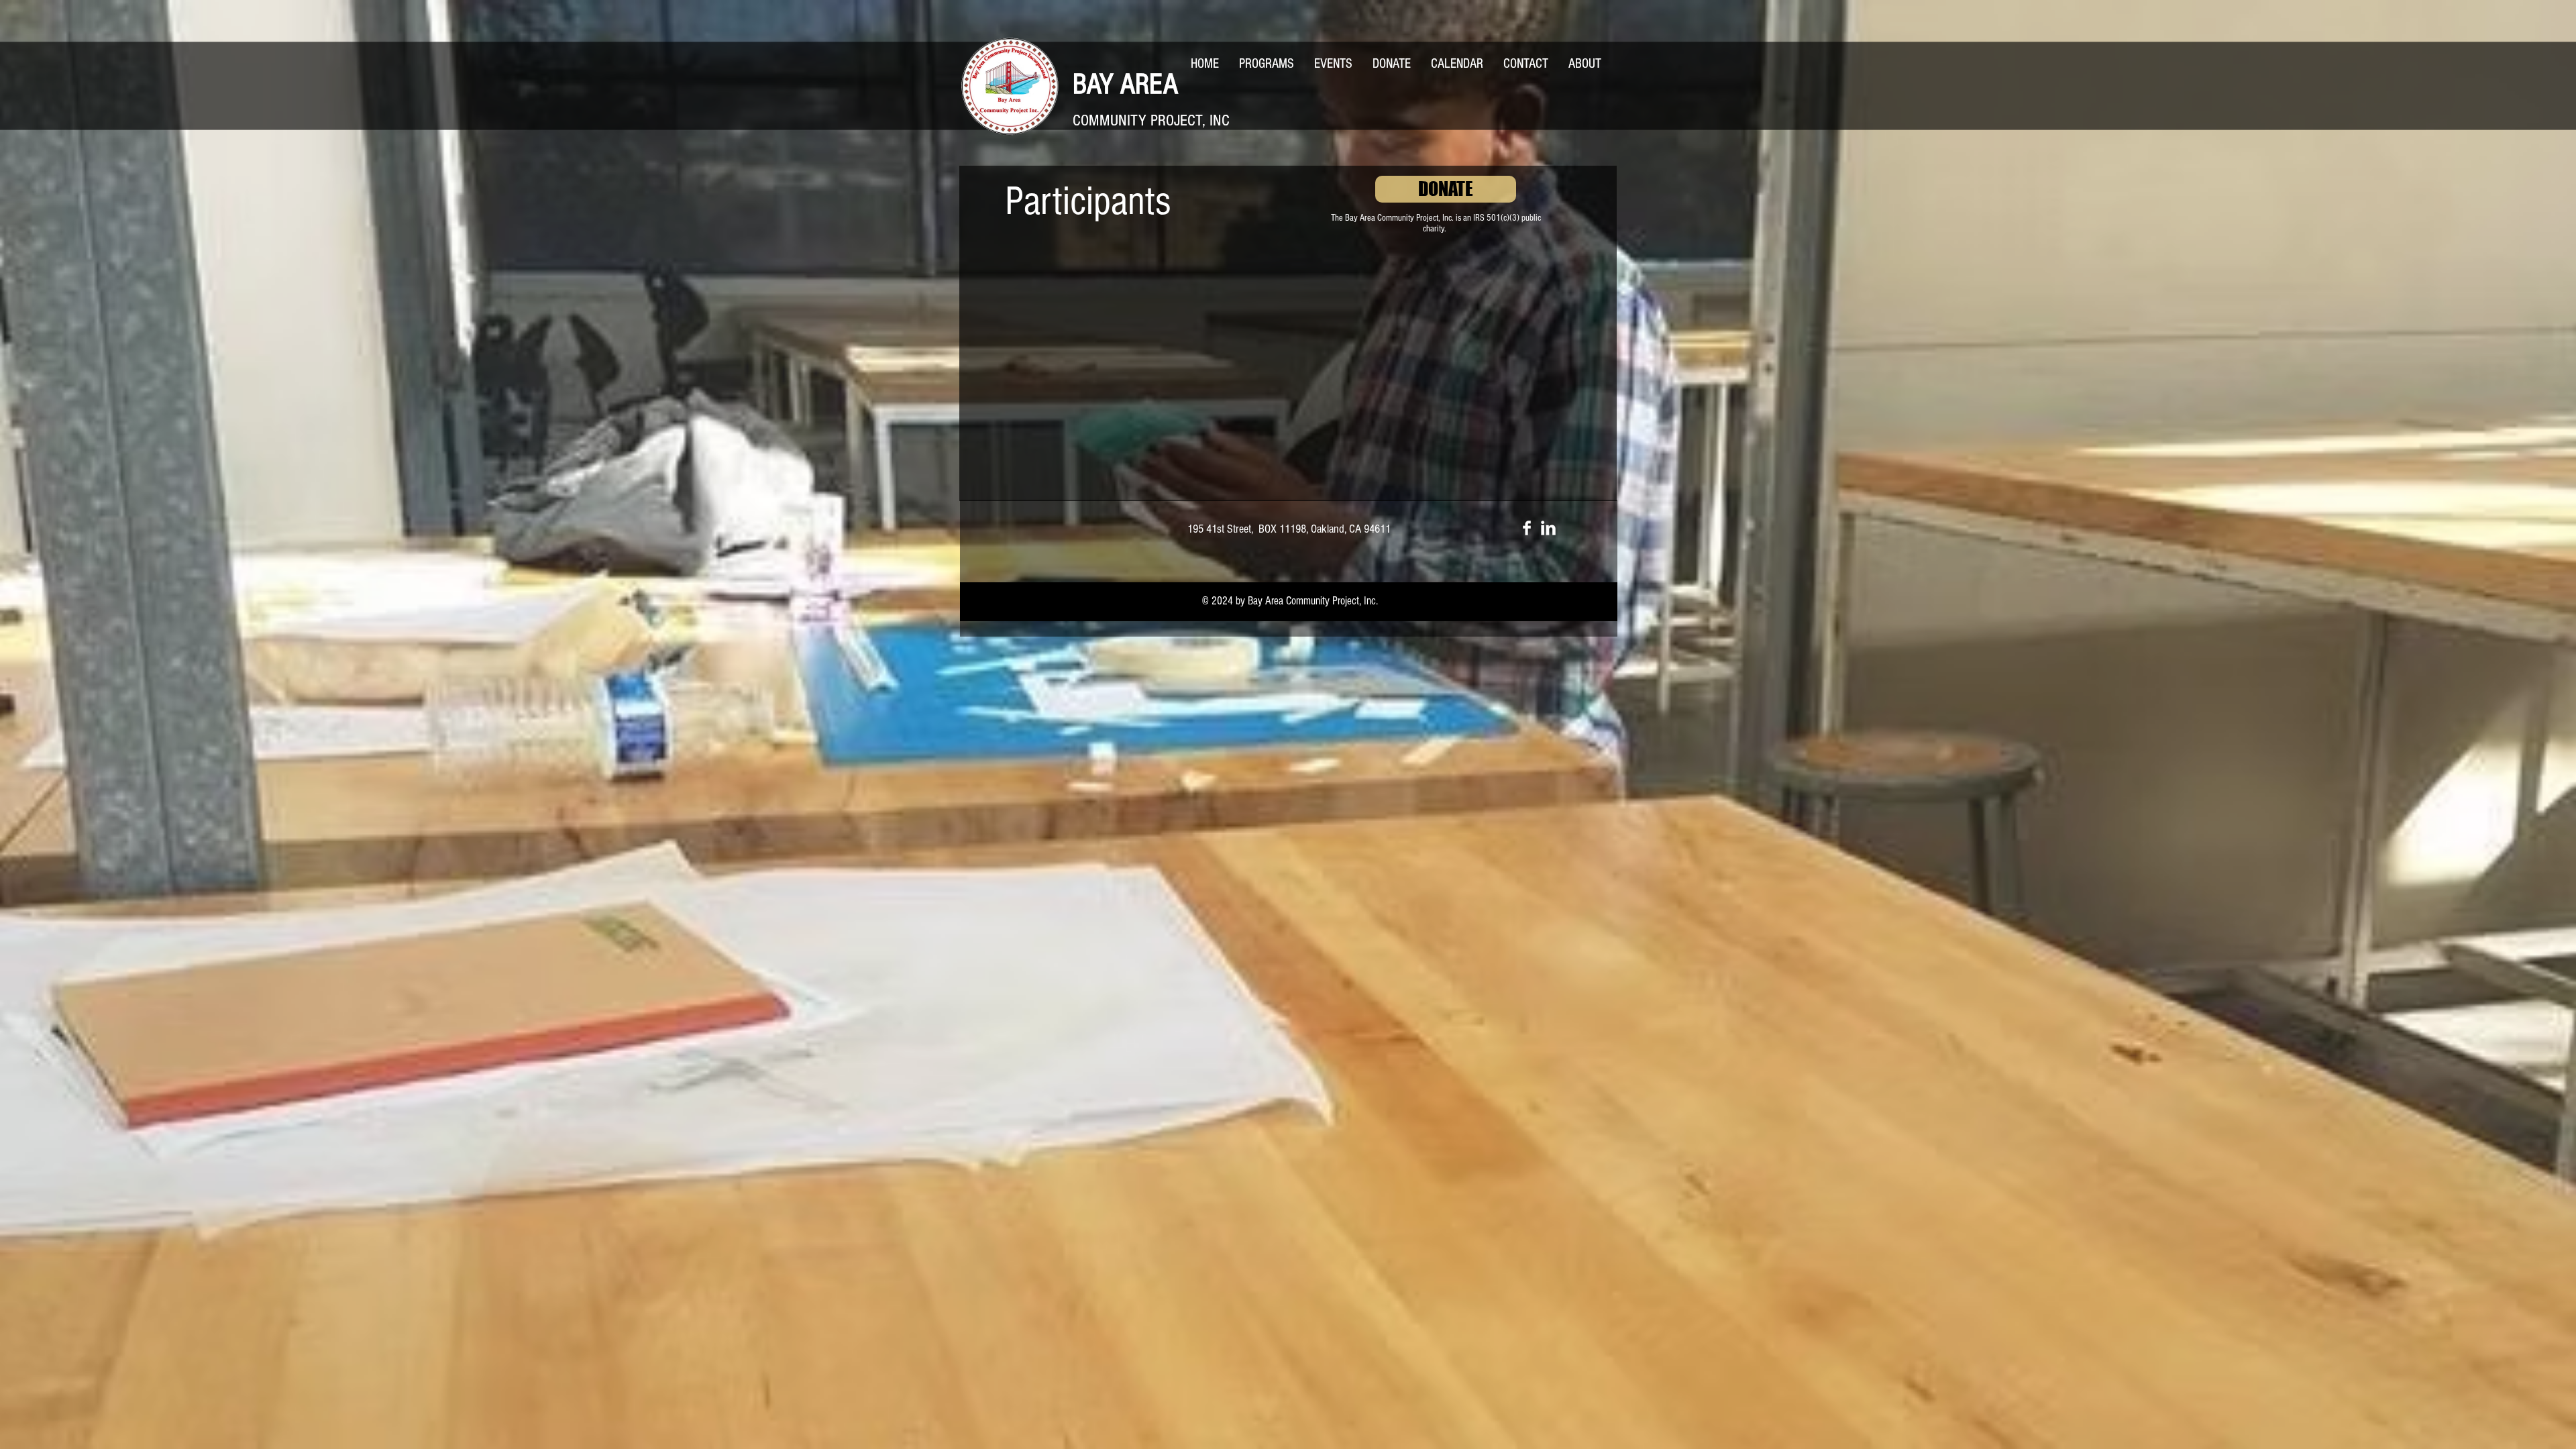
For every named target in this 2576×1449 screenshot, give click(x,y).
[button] (1267, 64)
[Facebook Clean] (1527, 528)
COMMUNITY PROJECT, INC (1151, 120)
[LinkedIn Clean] (1548, 528)
